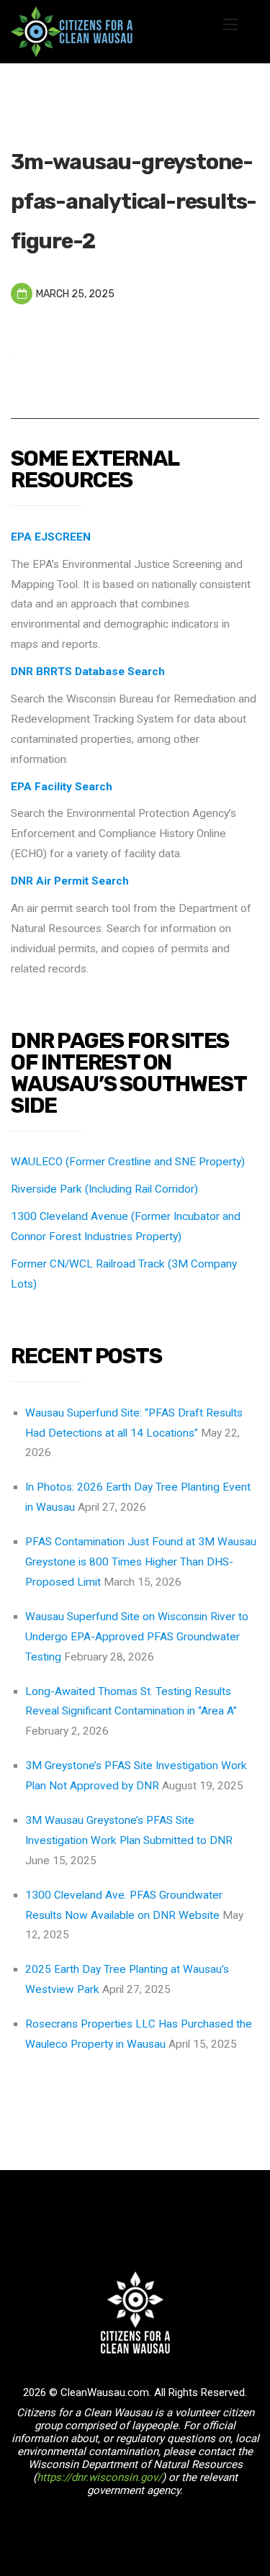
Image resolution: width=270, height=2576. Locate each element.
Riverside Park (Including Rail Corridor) (104, 1189)
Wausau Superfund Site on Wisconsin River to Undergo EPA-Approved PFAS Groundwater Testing (137, 1637)
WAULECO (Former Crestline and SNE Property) (128, 1162)
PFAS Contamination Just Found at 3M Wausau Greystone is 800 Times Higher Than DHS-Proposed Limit (141, 1562)
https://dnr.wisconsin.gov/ (99, 2477)
